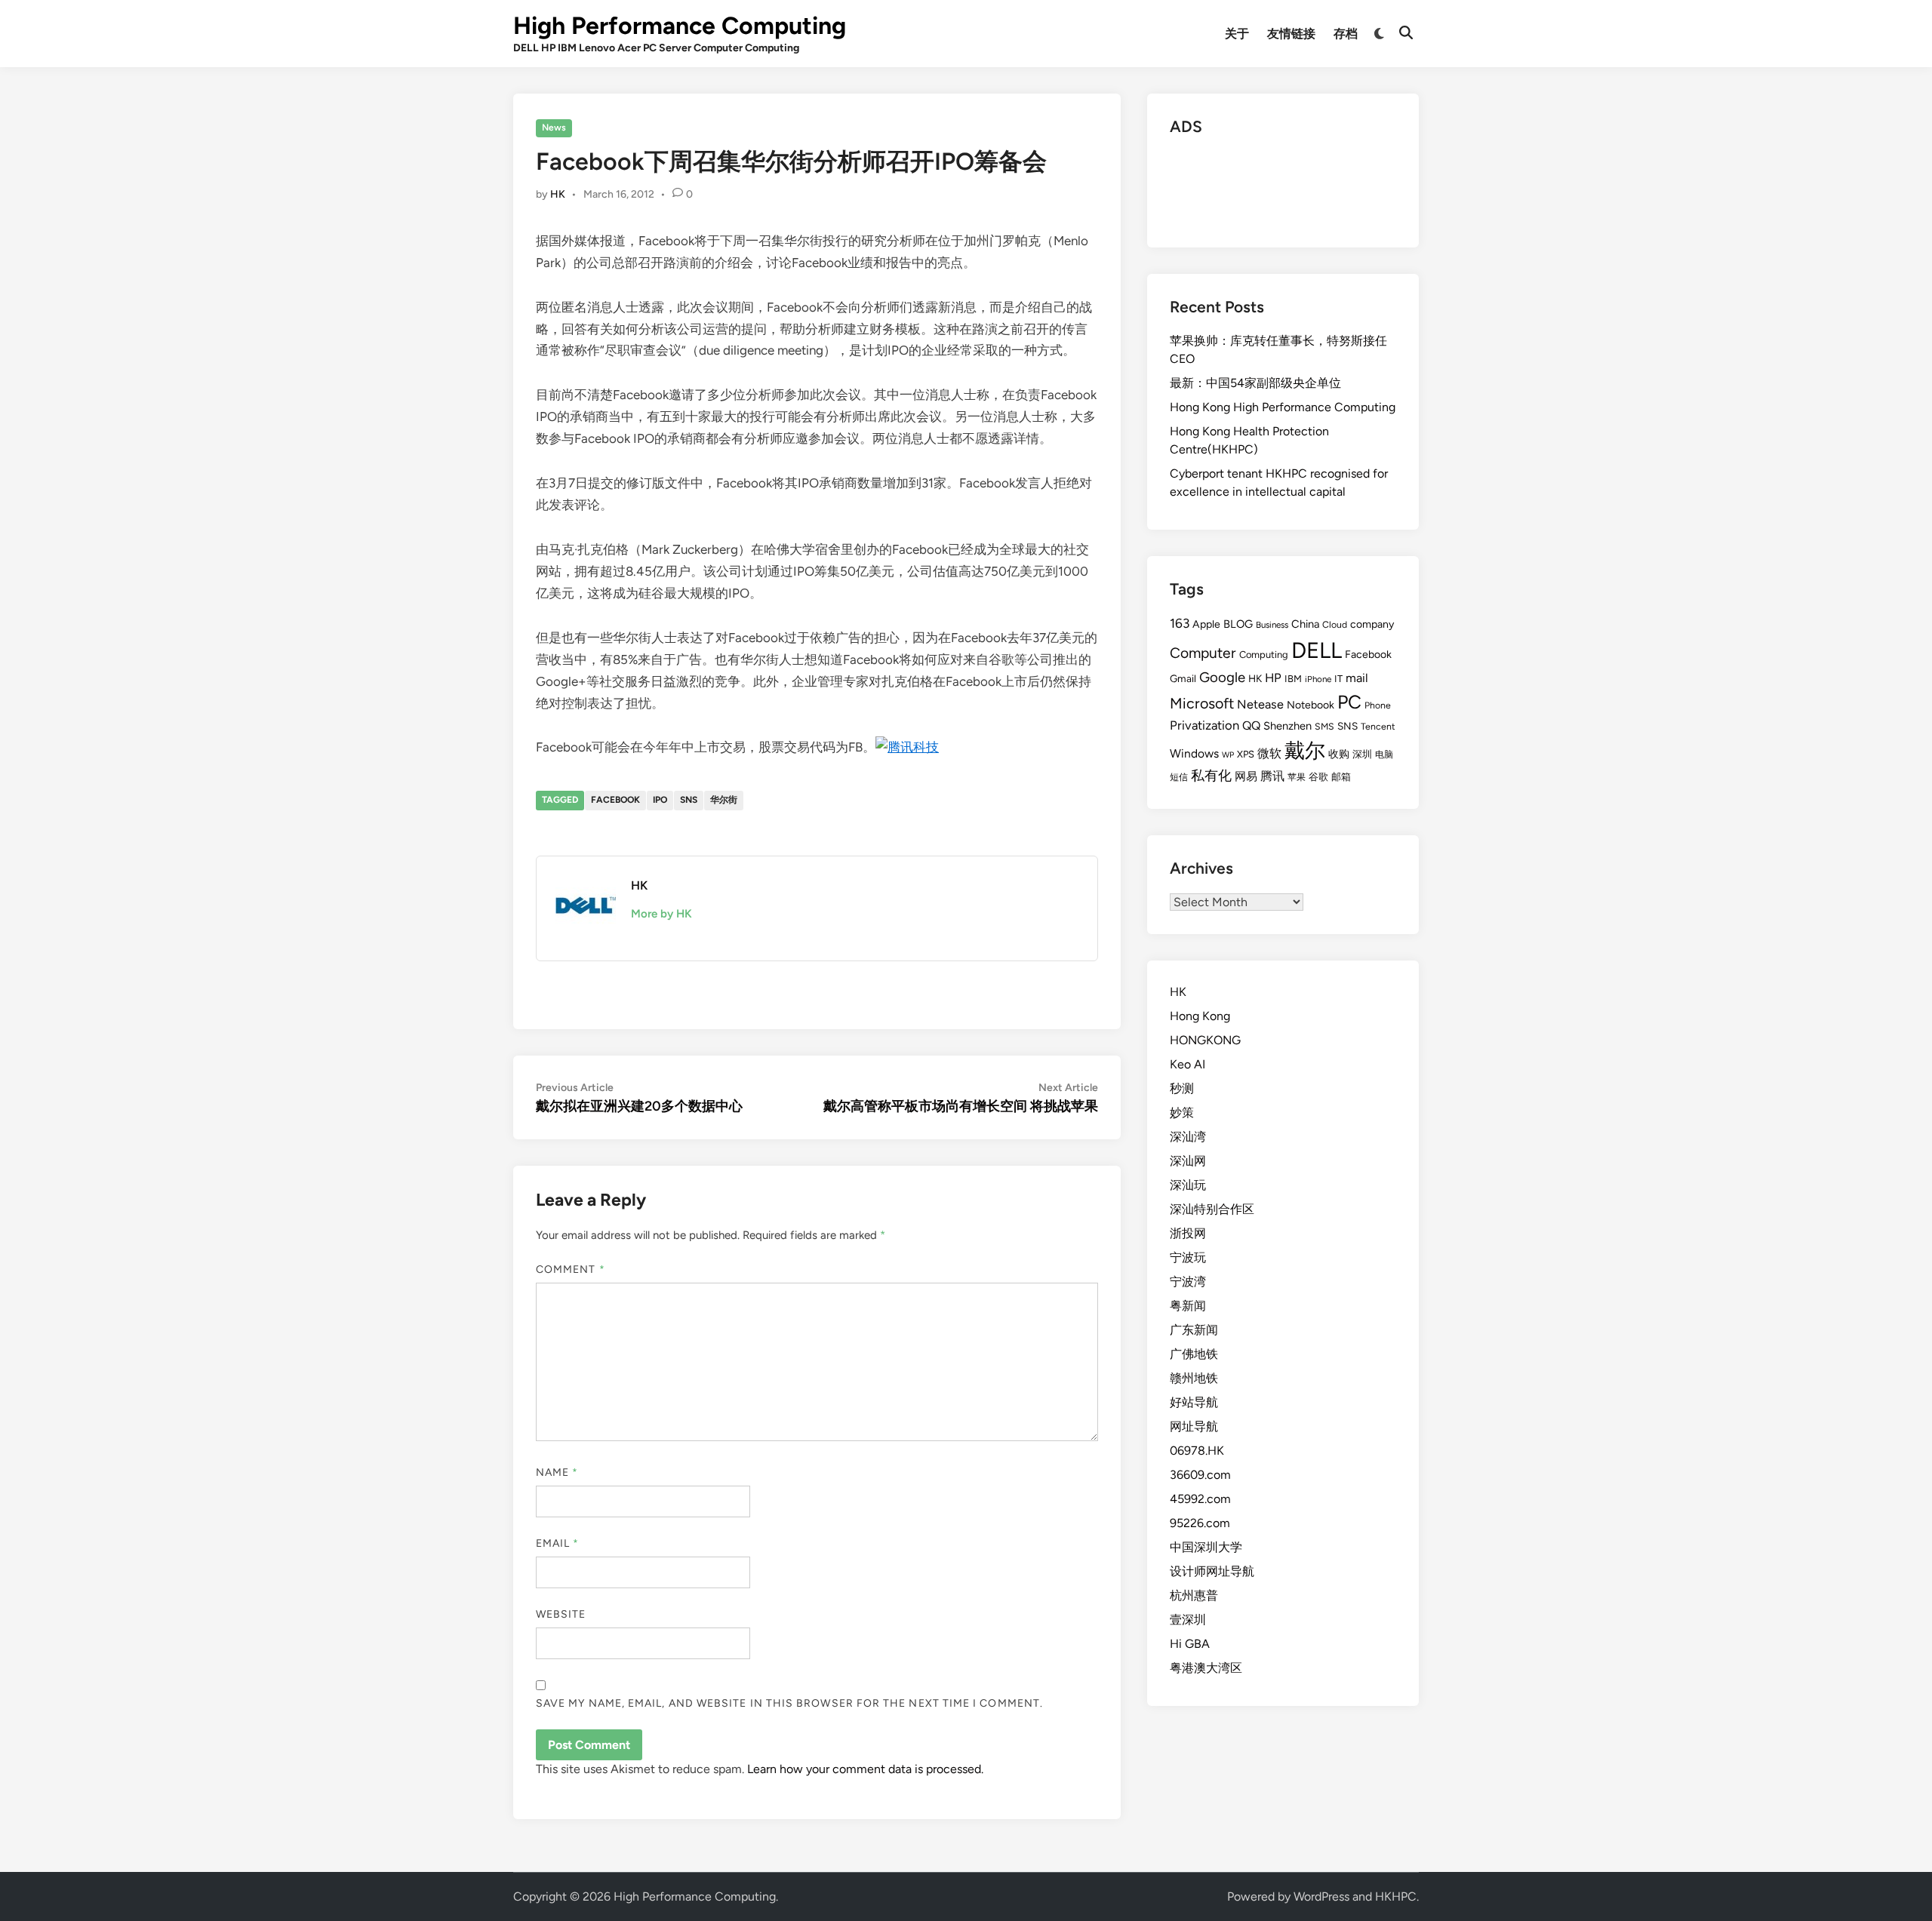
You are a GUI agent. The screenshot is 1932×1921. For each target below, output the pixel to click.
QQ (1251, 725)
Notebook (1311, 705)
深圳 (1362, 754)
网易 (1246, 776)
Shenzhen (1287, 726)
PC (1349, 702)
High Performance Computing (680, 26)
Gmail (1183, 678)
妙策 (1182, 1113)
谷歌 (1318, 777)
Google (1222, 677)
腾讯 (1272, 776)
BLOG (1238, 624)
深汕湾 (1188, 1137)
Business (1272, 625)
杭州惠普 (1194, 1595)
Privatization (1204, 725)
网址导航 (1194, 1426)
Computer (1203, 653)
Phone (1378, 705)
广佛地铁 (1194, 1354)
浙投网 (1188, 1233)
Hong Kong (1200, 1016)
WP (1228, 755)
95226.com (1200, 1523)
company (1372, 624)
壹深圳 (1188, 1620)
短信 (1179, 777)
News (554, 128)
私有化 (1211, 775)
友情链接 (1291, 34)
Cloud (1335, 624)
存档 (1346, 34)
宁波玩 (1188, 1257)
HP (1273, 678)
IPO (660, 800)
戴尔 (1305, 750)
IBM (1293, 679)
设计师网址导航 (1212, 1571)
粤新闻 (1188, 1306)
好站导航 (1194, 1402)
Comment (571, 1269)
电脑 (1384, 754)
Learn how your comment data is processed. (865, 1769)
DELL (1317, 650)
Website (561, 1614)
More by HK (661, 914)
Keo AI (1188, 1064)
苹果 (1297, 777)
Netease (1260, 704)
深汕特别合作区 (1212, 1209)
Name (557, 1472)
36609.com (1200, 1475)
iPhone (1318, 679)
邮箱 (1341, 777)
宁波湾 (1188, 1282)
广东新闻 (1194, 1330)
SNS (689, 800)
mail (1357, 678)
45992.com (1200, 1499)
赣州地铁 (1194, 1378)
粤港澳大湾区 (1206, 1668)
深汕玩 (1188, 1185)
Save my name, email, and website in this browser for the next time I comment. (789, 1703)
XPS (1246, 754)
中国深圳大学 (1206, 1547)
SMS (1324, 726)
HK (558, 194)
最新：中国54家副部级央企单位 (1255, 383)
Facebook (615, 800)
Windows (1194, 753)
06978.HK (1197, 1451)
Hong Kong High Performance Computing (1283, 407)
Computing (1264, 655)
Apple (1206, 624)
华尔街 (724, 800)
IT (1338, 679)
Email (558, 1543)
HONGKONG (1205, 1040)
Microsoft (1202, 703)
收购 (1339, 754)
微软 (1269, 753)
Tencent (1378, 726)
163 (1180, 623)
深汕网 (1188, 1161)
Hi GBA (1190, 1644)
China (1305, 624)
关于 (1237, 34)
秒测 (1182, 1088)
